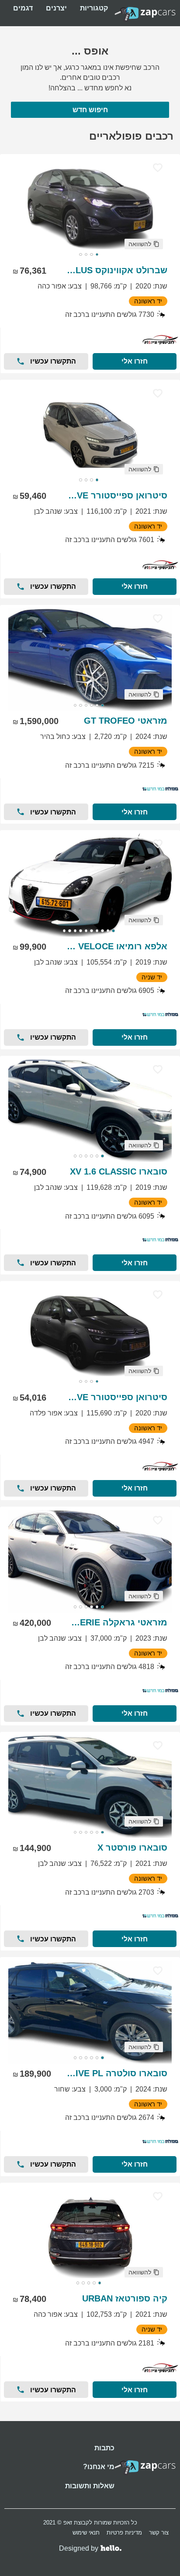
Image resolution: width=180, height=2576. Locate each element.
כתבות (104, 2448)
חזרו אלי (135, 361)
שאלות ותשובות (90, 2486)
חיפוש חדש (90, 110)
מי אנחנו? (99, 2467)
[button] (144, 244)
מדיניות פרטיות (124, 2533)
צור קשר (159, 2533)
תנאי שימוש (86, 2533)
